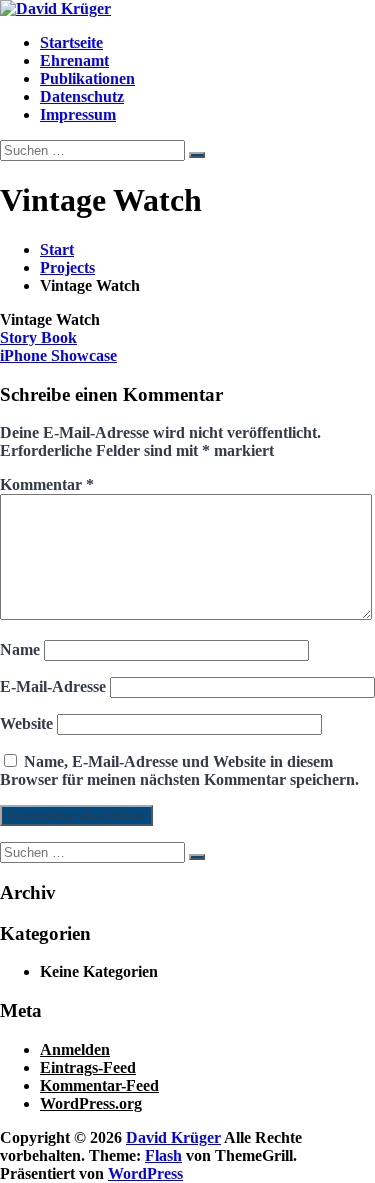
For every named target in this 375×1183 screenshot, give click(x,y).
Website (26, 723)
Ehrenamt (74, 60)
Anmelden (75, 1049)
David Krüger (173, 1137)
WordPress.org (91, 1103)
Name (20, 649)
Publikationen (87, 78)
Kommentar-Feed (99, 1085)
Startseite (71, 42)
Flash (163, 1155)
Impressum (78, 114)
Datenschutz (82, 96)
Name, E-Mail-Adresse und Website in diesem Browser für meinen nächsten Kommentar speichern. (179, 770)
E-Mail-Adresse (53, 686)
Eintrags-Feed (88, 1067)
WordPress (145, 1173)
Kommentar (47, 484)
